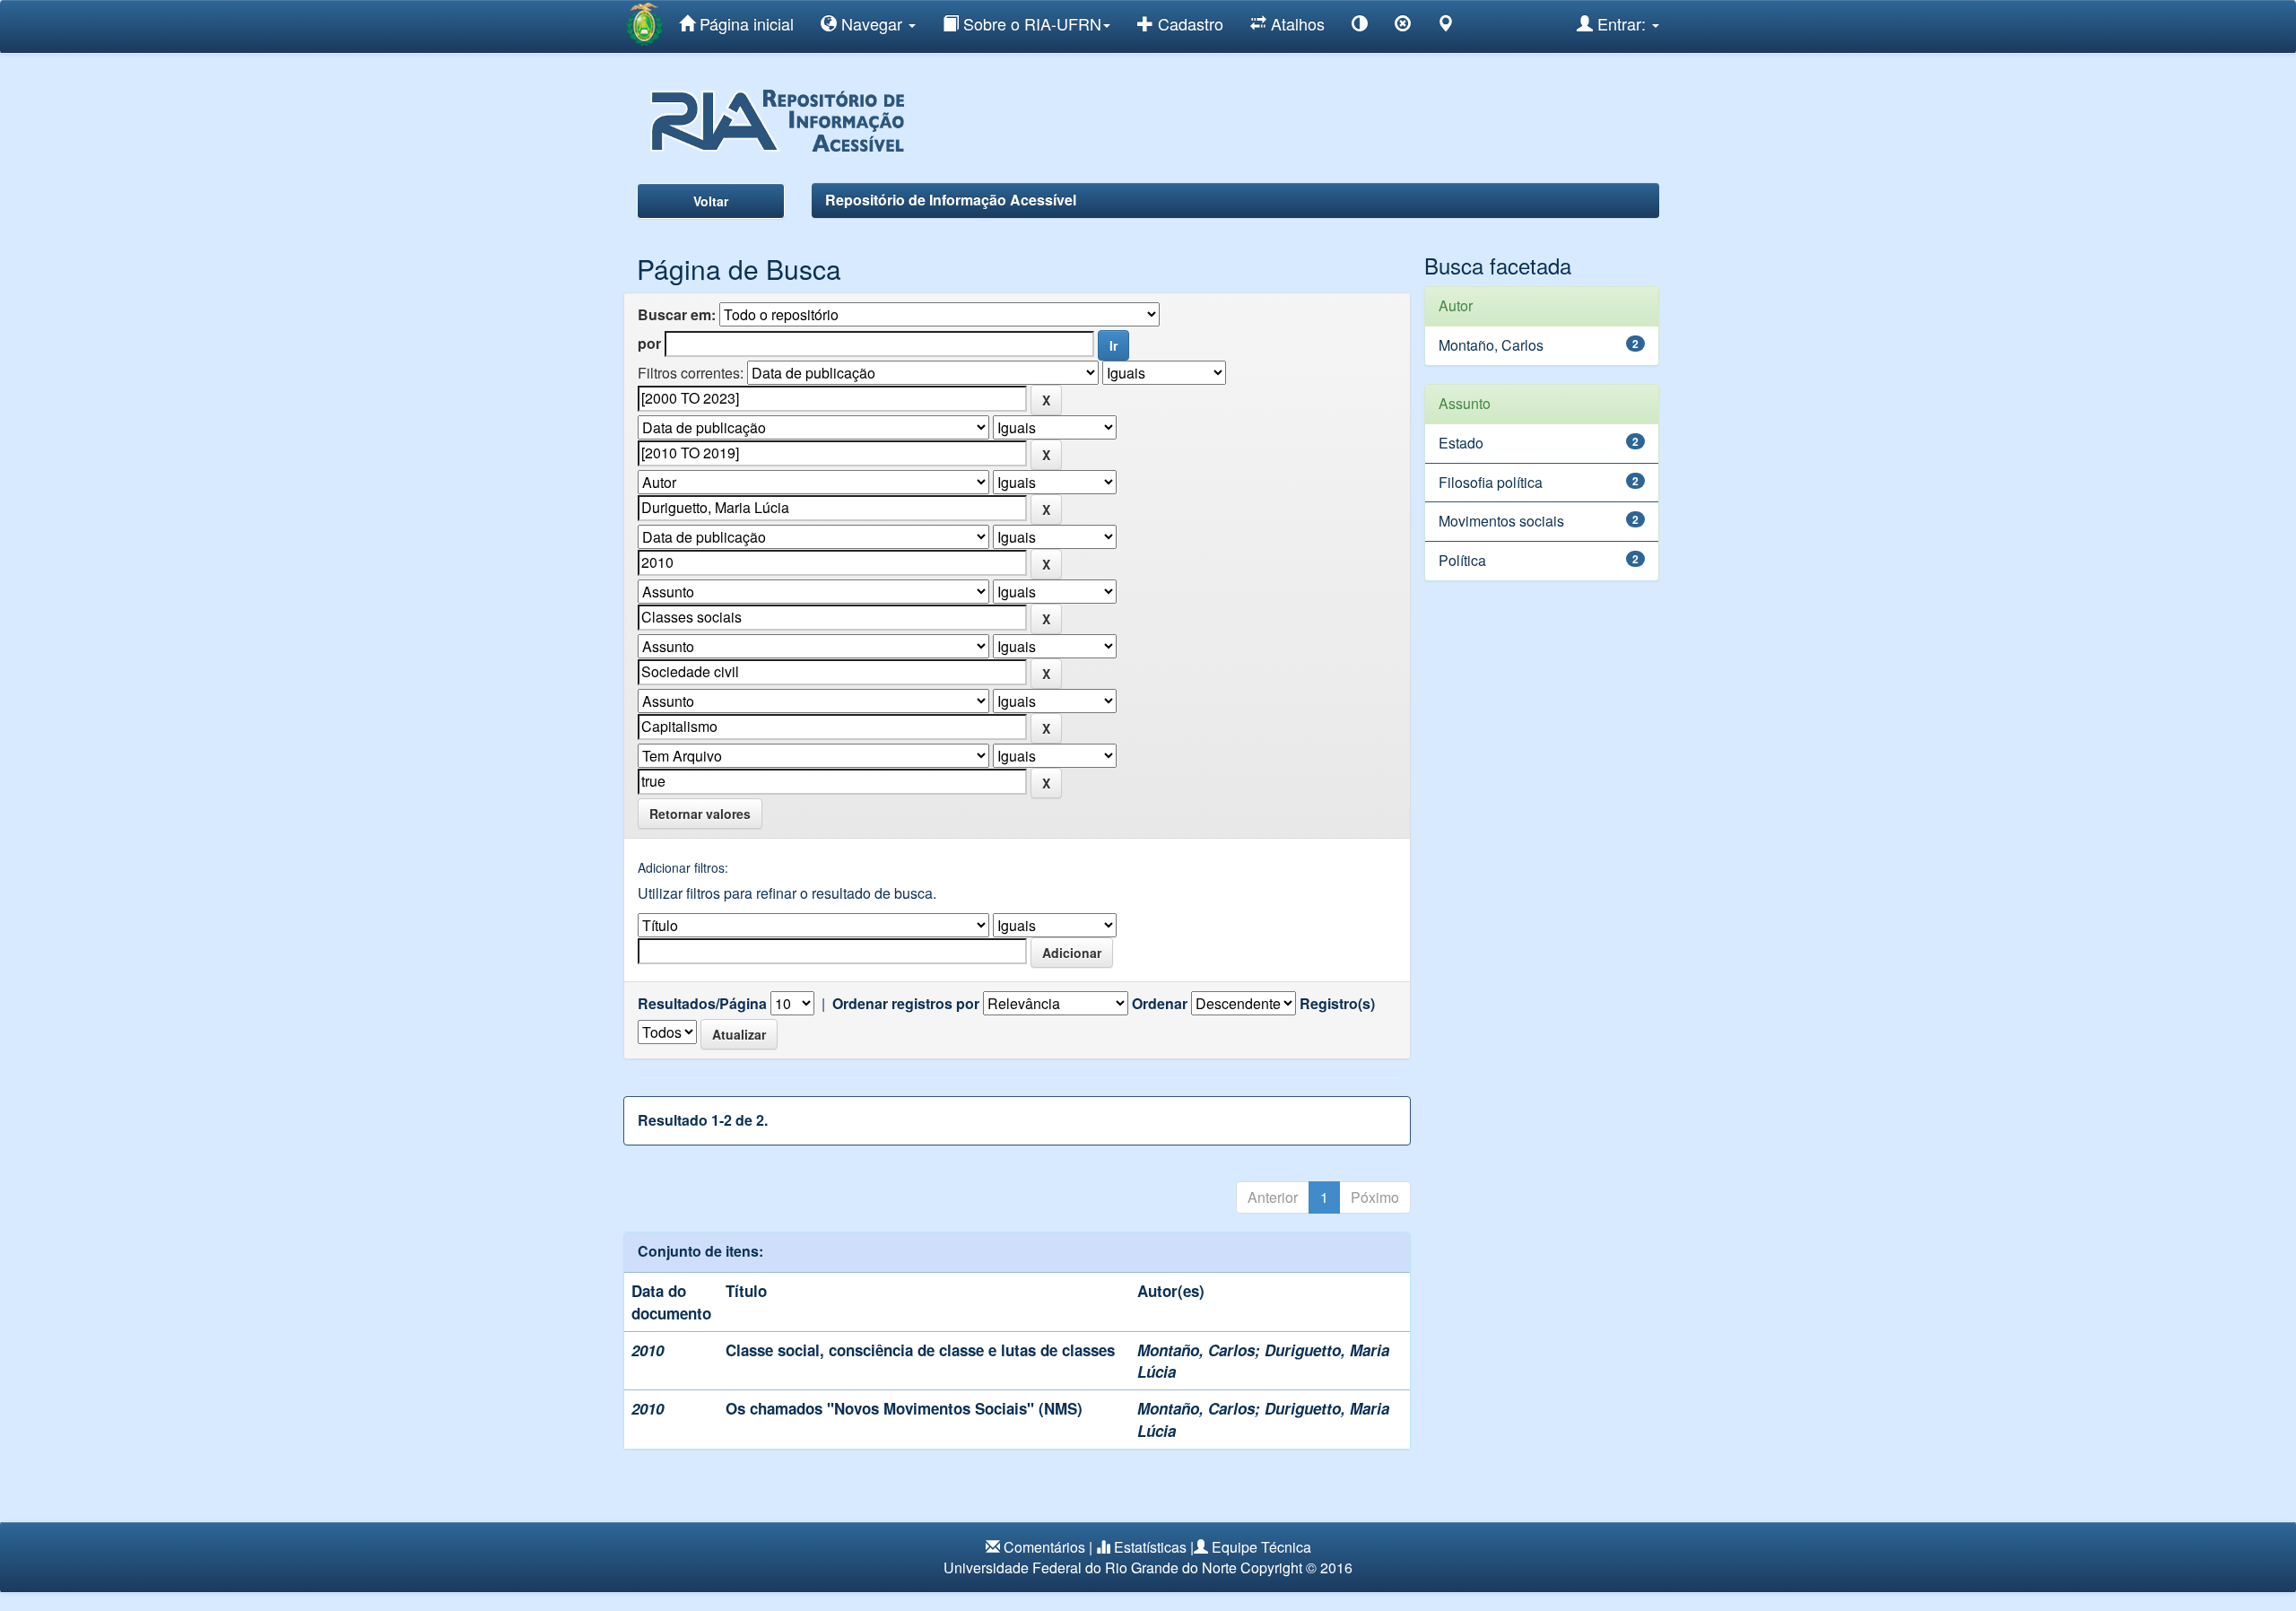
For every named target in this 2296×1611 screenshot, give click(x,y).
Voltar (711, 201)
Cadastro (1188, 23)
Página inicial (744, 23)
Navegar (872, 23)
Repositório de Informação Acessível (951, 200)
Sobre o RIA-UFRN (1030, 23)
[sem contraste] (1403, 26)
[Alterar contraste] (1360, 26)
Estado (1461, 443)
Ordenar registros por (906, 1004)
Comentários (1044, 1547)
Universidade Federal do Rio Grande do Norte (1090, 1567)
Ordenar (1160, 1004)
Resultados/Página (702, 1004)
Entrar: (1622, 23)
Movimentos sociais (1501, 521)
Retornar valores (700, 814)
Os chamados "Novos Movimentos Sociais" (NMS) (904, 1408)
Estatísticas (1150, 1547)
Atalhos (1296, 23)
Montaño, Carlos (1196, 1350)
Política (1462, 560)
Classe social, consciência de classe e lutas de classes (920, 1350)
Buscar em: (677, 315)
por (649, 344)
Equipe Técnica (1261, 1547)
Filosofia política (1491, 482)
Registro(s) (1337, 1004)
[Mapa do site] (1446, 26)
